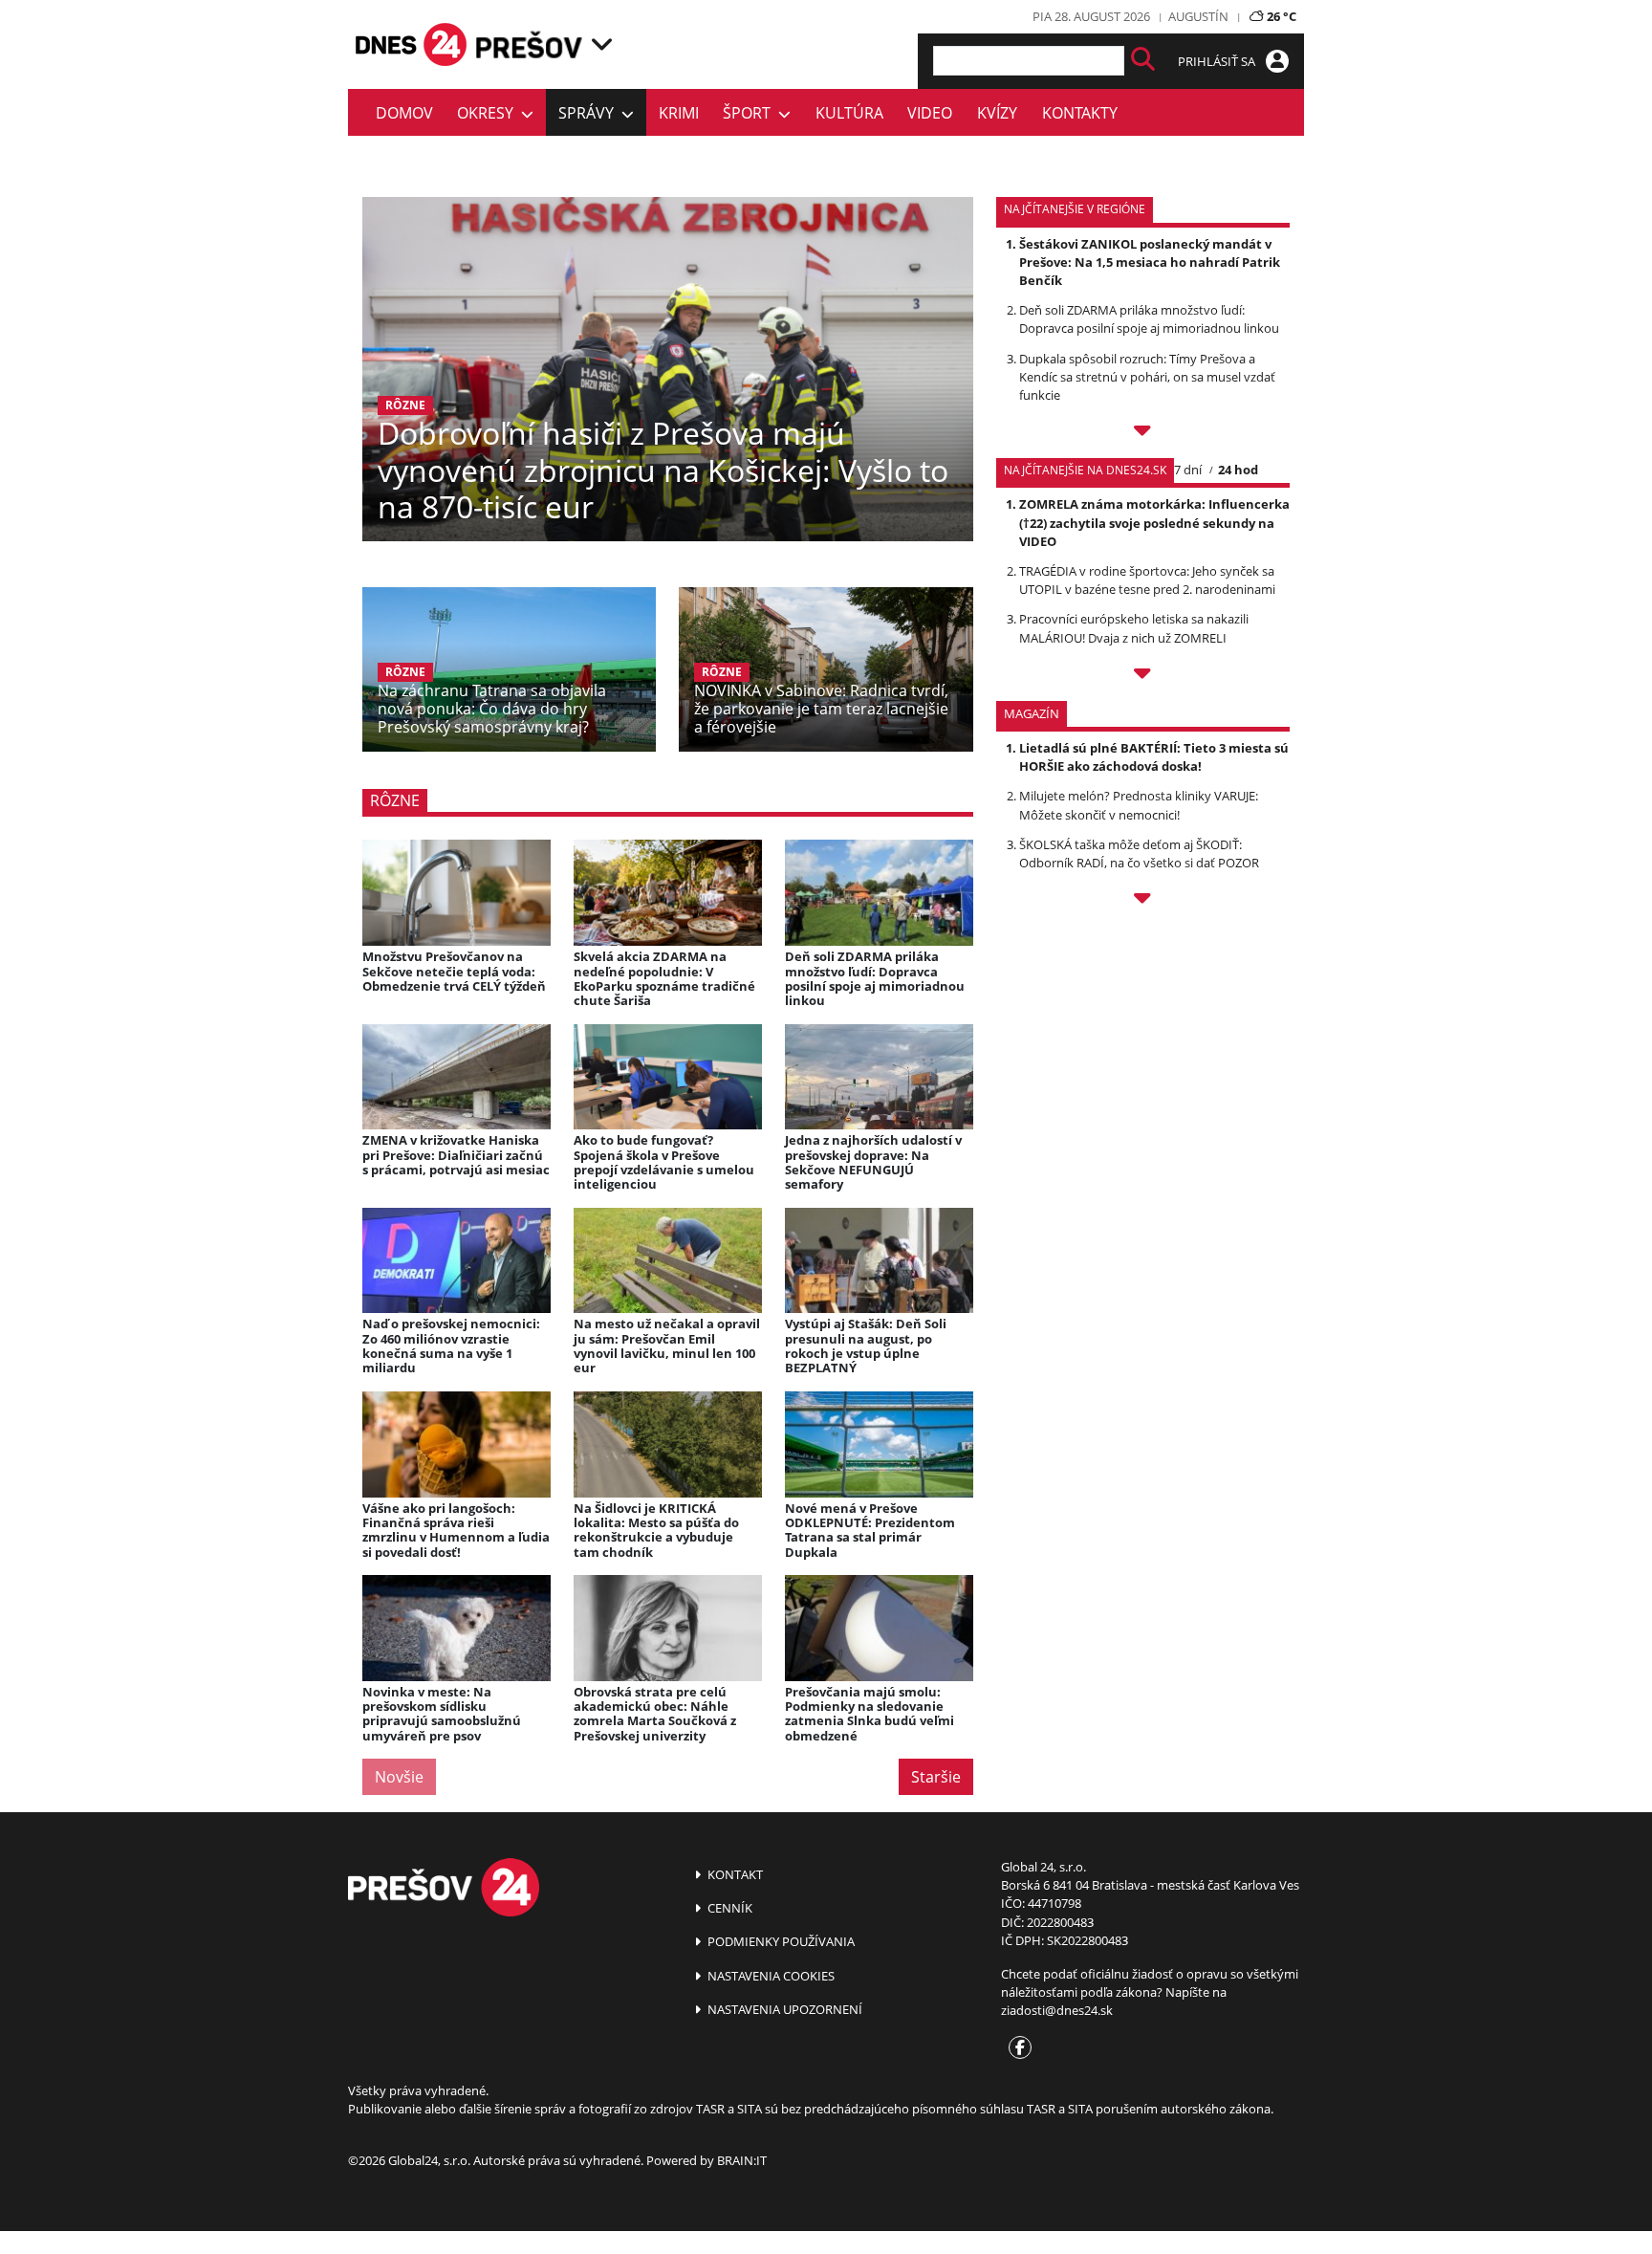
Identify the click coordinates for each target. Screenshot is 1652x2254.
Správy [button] (590, 113)
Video (930, 113)
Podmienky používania (780, 1941)
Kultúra (849, 113)
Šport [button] (750, 113)
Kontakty (1080, 113)
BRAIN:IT (742, 2160)
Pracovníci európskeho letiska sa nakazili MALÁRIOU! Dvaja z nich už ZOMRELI (1134, 628)
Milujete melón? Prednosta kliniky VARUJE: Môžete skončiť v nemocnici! (1139, 805)
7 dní (1188, 470)
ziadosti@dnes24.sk (1057, 2010)
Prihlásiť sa (1218, 61)
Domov (404, 113)
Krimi (679, 113)
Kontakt (734, 1874)
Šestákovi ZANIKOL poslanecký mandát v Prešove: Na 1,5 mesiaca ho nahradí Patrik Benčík (1150, 262)
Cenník (728, 1908)
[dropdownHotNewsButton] (1143, 901)
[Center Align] (1143, 61)
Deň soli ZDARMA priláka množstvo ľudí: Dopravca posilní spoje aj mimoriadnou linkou (1149, 319)
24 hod (1238, 470)
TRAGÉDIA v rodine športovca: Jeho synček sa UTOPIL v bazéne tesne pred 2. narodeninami (1147, 580)
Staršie (936, 1777)
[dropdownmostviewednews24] (1143, 676)
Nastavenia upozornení (783, 2009)
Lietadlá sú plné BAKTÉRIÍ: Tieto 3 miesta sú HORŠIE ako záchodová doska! (1154, 757)
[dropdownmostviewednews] (1143, 433)
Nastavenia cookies (770, 1976)
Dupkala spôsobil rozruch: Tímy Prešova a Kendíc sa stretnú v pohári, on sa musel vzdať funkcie (1147, 377)
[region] (602, 44)
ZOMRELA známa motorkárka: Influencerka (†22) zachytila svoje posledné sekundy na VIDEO (1154, 522)
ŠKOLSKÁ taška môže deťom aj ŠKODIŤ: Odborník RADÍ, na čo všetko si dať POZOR (1139, 853)
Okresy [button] (489, 113)
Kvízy (997, 113)
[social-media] (1016, 2048)
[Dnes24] (530, 44)
